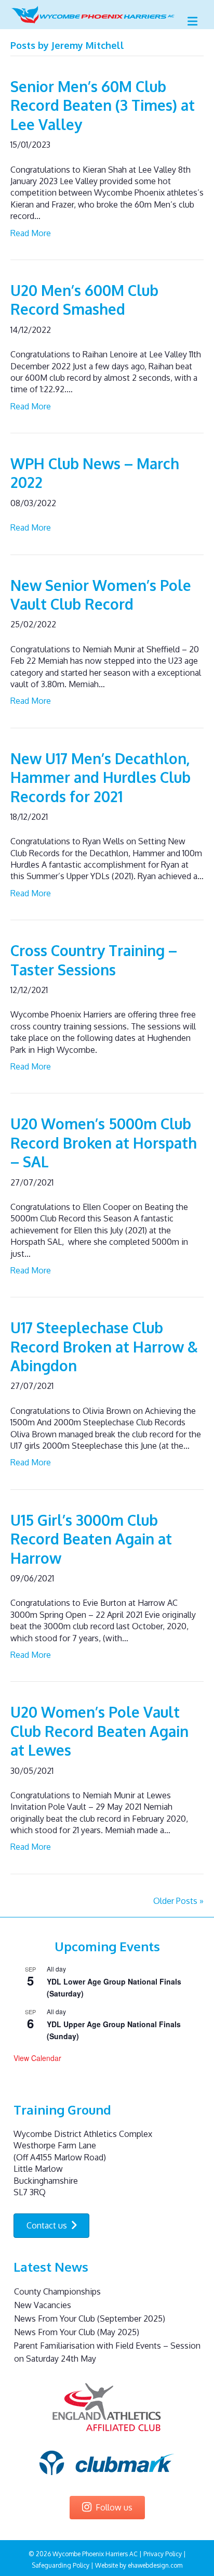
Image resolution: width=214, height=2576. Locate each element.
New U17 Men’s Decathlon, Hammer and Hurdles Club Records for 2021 (101, 777)
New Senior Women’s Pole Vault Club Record (101, 595)
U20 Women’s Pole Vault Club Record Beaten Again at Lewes (99, 1731)
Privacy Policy (163, 2554)
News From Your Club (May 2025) (77, 2332)
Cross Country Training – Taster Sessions (94, 960)
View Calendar (37, 2058)
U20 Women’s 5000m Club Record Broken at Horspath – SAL (104, 1143)
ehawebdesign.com (155, 2565)
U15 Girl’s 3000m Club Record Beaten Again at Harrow (91, 1539)
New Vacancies (43, 2305)
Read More (31, 233)
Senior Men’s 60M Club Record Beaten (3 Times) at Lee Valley (103, 105)
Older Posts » (178, 1901)
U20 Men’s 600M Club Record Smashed (84, 300)
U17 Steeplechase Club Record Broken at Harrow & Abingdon (104, 1347)
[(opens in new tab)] (107, 2407)
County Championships (57, 2291)
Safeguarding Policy (61, 2565)
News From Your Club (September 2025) (90, 2319)
